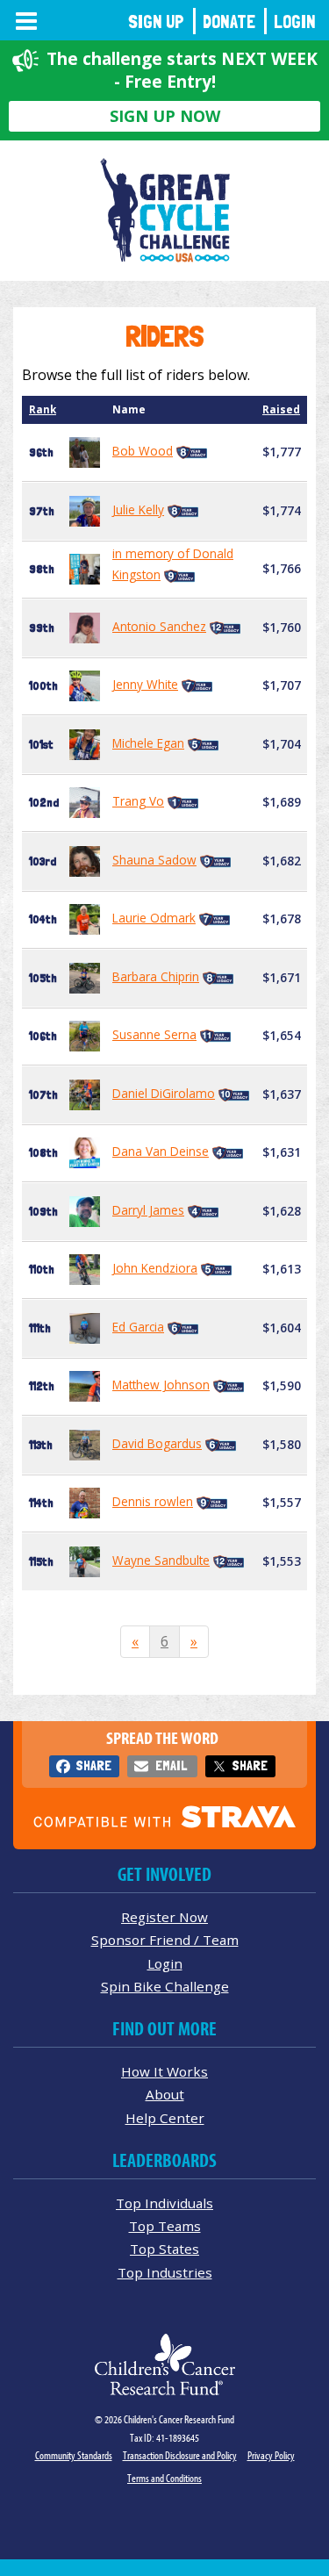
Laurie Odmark (154, 918)
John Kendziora (155, 1268)
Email (171, 1765)
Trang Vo (138, 801)
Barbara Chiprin (156, 976)
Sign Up (156, 22)
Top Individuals (164, 2203)
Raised (281, 409)
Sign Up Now (165, 116)
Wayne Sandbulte (161, 1560)
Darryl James (148, 1210)
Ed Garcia (138, 1327)
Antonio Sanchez (159, 626)
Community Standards (74, 2455)
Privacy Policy (271, 2455)
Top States (164, 2249)
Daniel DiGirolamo (164, 1093)
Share (93, 1765)
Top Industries (165, 2272)
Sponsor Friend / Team (165, 1940)
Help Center (165, 2118)
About (165, 2094)
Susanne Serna (154, 1034)
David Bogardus (157, 1443)
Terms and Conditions (164, 2478)
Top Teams (165, 2226)
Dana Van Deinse (161, 1151)
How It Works (164, 2071)
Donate (229, 22)
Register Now (164, 1917)
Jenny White (145, 684)
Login (295, 22)
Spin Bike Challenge (165, 1986)
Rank (43, 409)
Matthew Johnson (161, 1385)
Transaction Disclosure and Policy (180, 2455)
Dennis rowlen (153, 1501)
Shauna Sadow (154, 860)
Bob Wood (143, 451)
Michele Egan (148, 743)
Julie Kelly (138, 509)
